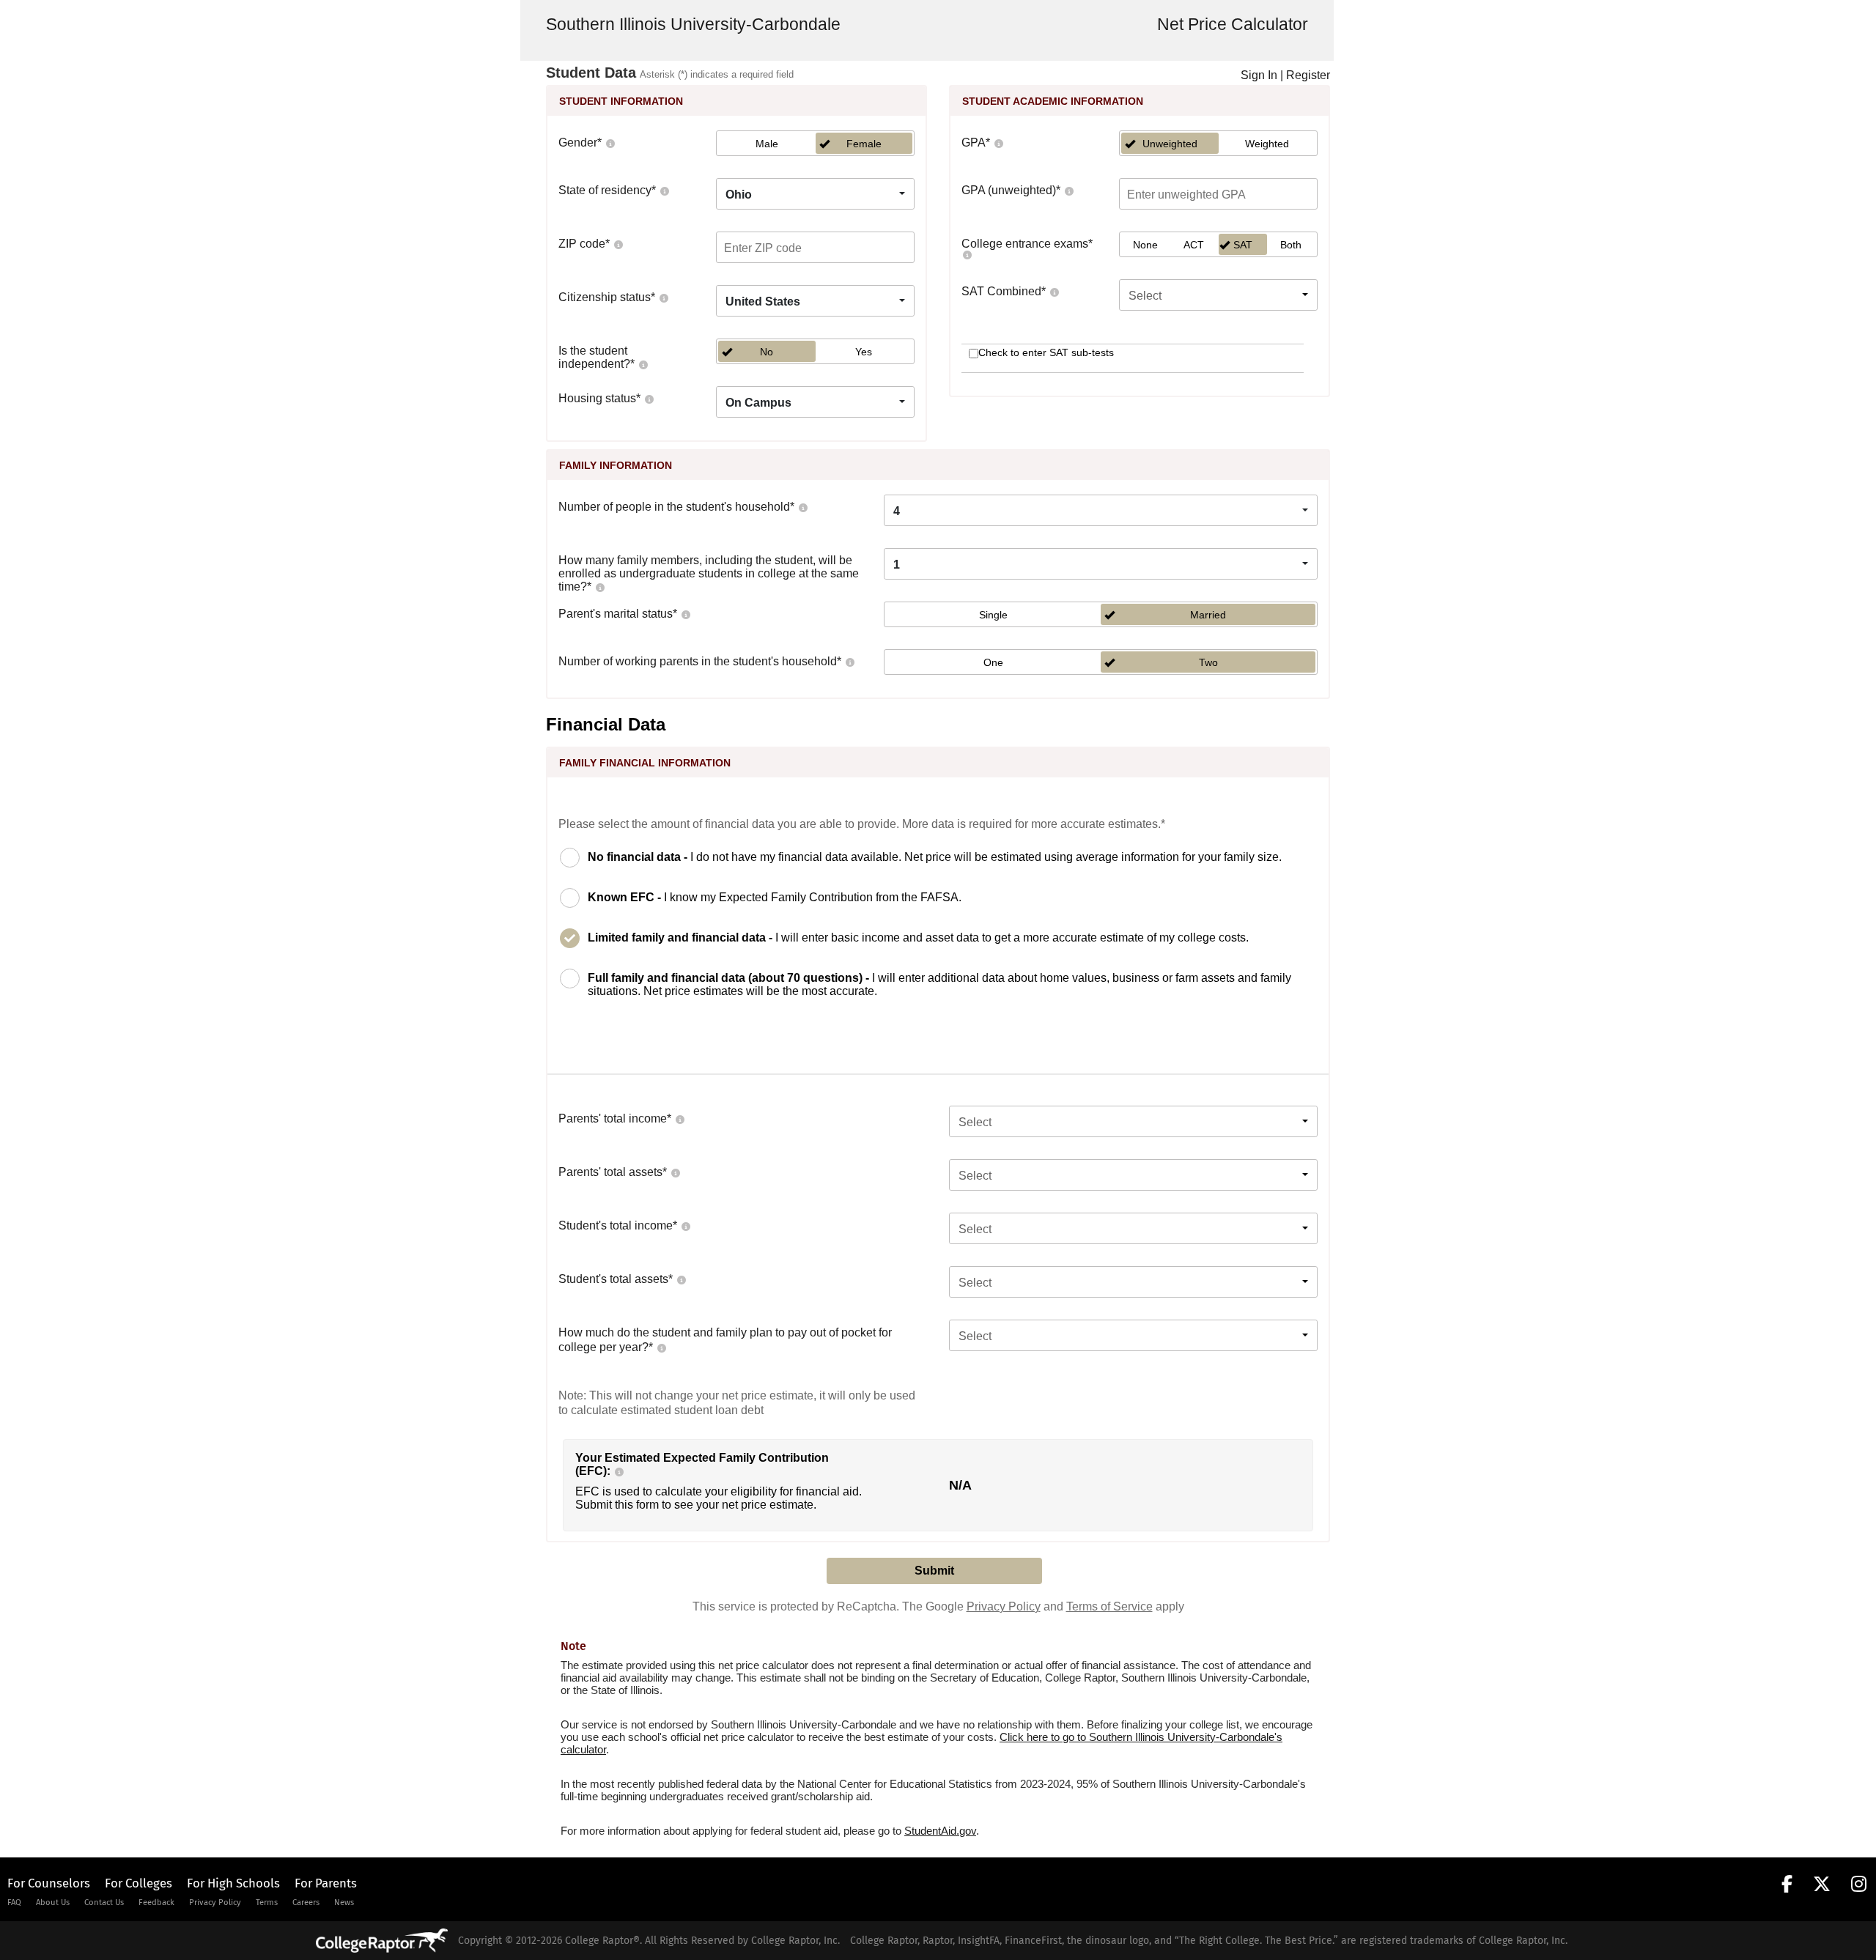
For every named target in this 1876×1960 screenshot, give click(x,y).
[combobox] (815, 194)
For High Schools (233, 1883)
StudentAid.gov (940, 1831)
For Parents (326, 1883)
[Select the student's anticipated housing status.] (649, 398)
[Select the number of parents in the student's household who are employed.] (849, 661)
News (344, 1902)
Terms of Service (1109, 1606)
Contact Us (104, 1902)
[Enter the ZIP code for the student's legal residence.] (618, 244)
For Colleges (139, 1883)
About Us (53, 1902)
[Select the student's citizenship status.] (663, 297)
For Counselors (49, 1883)
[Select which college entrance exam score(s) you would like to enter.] (967, 254)
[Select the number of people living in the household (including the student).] (802, 507)
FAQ (14, 1902)
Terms (267, 1902)
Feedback (156, 1902)
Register (1308, 75)
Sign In (1259, 75)
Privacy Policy (1004, 1606)
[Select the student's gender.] (610, 143)
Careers (306, 1902)
